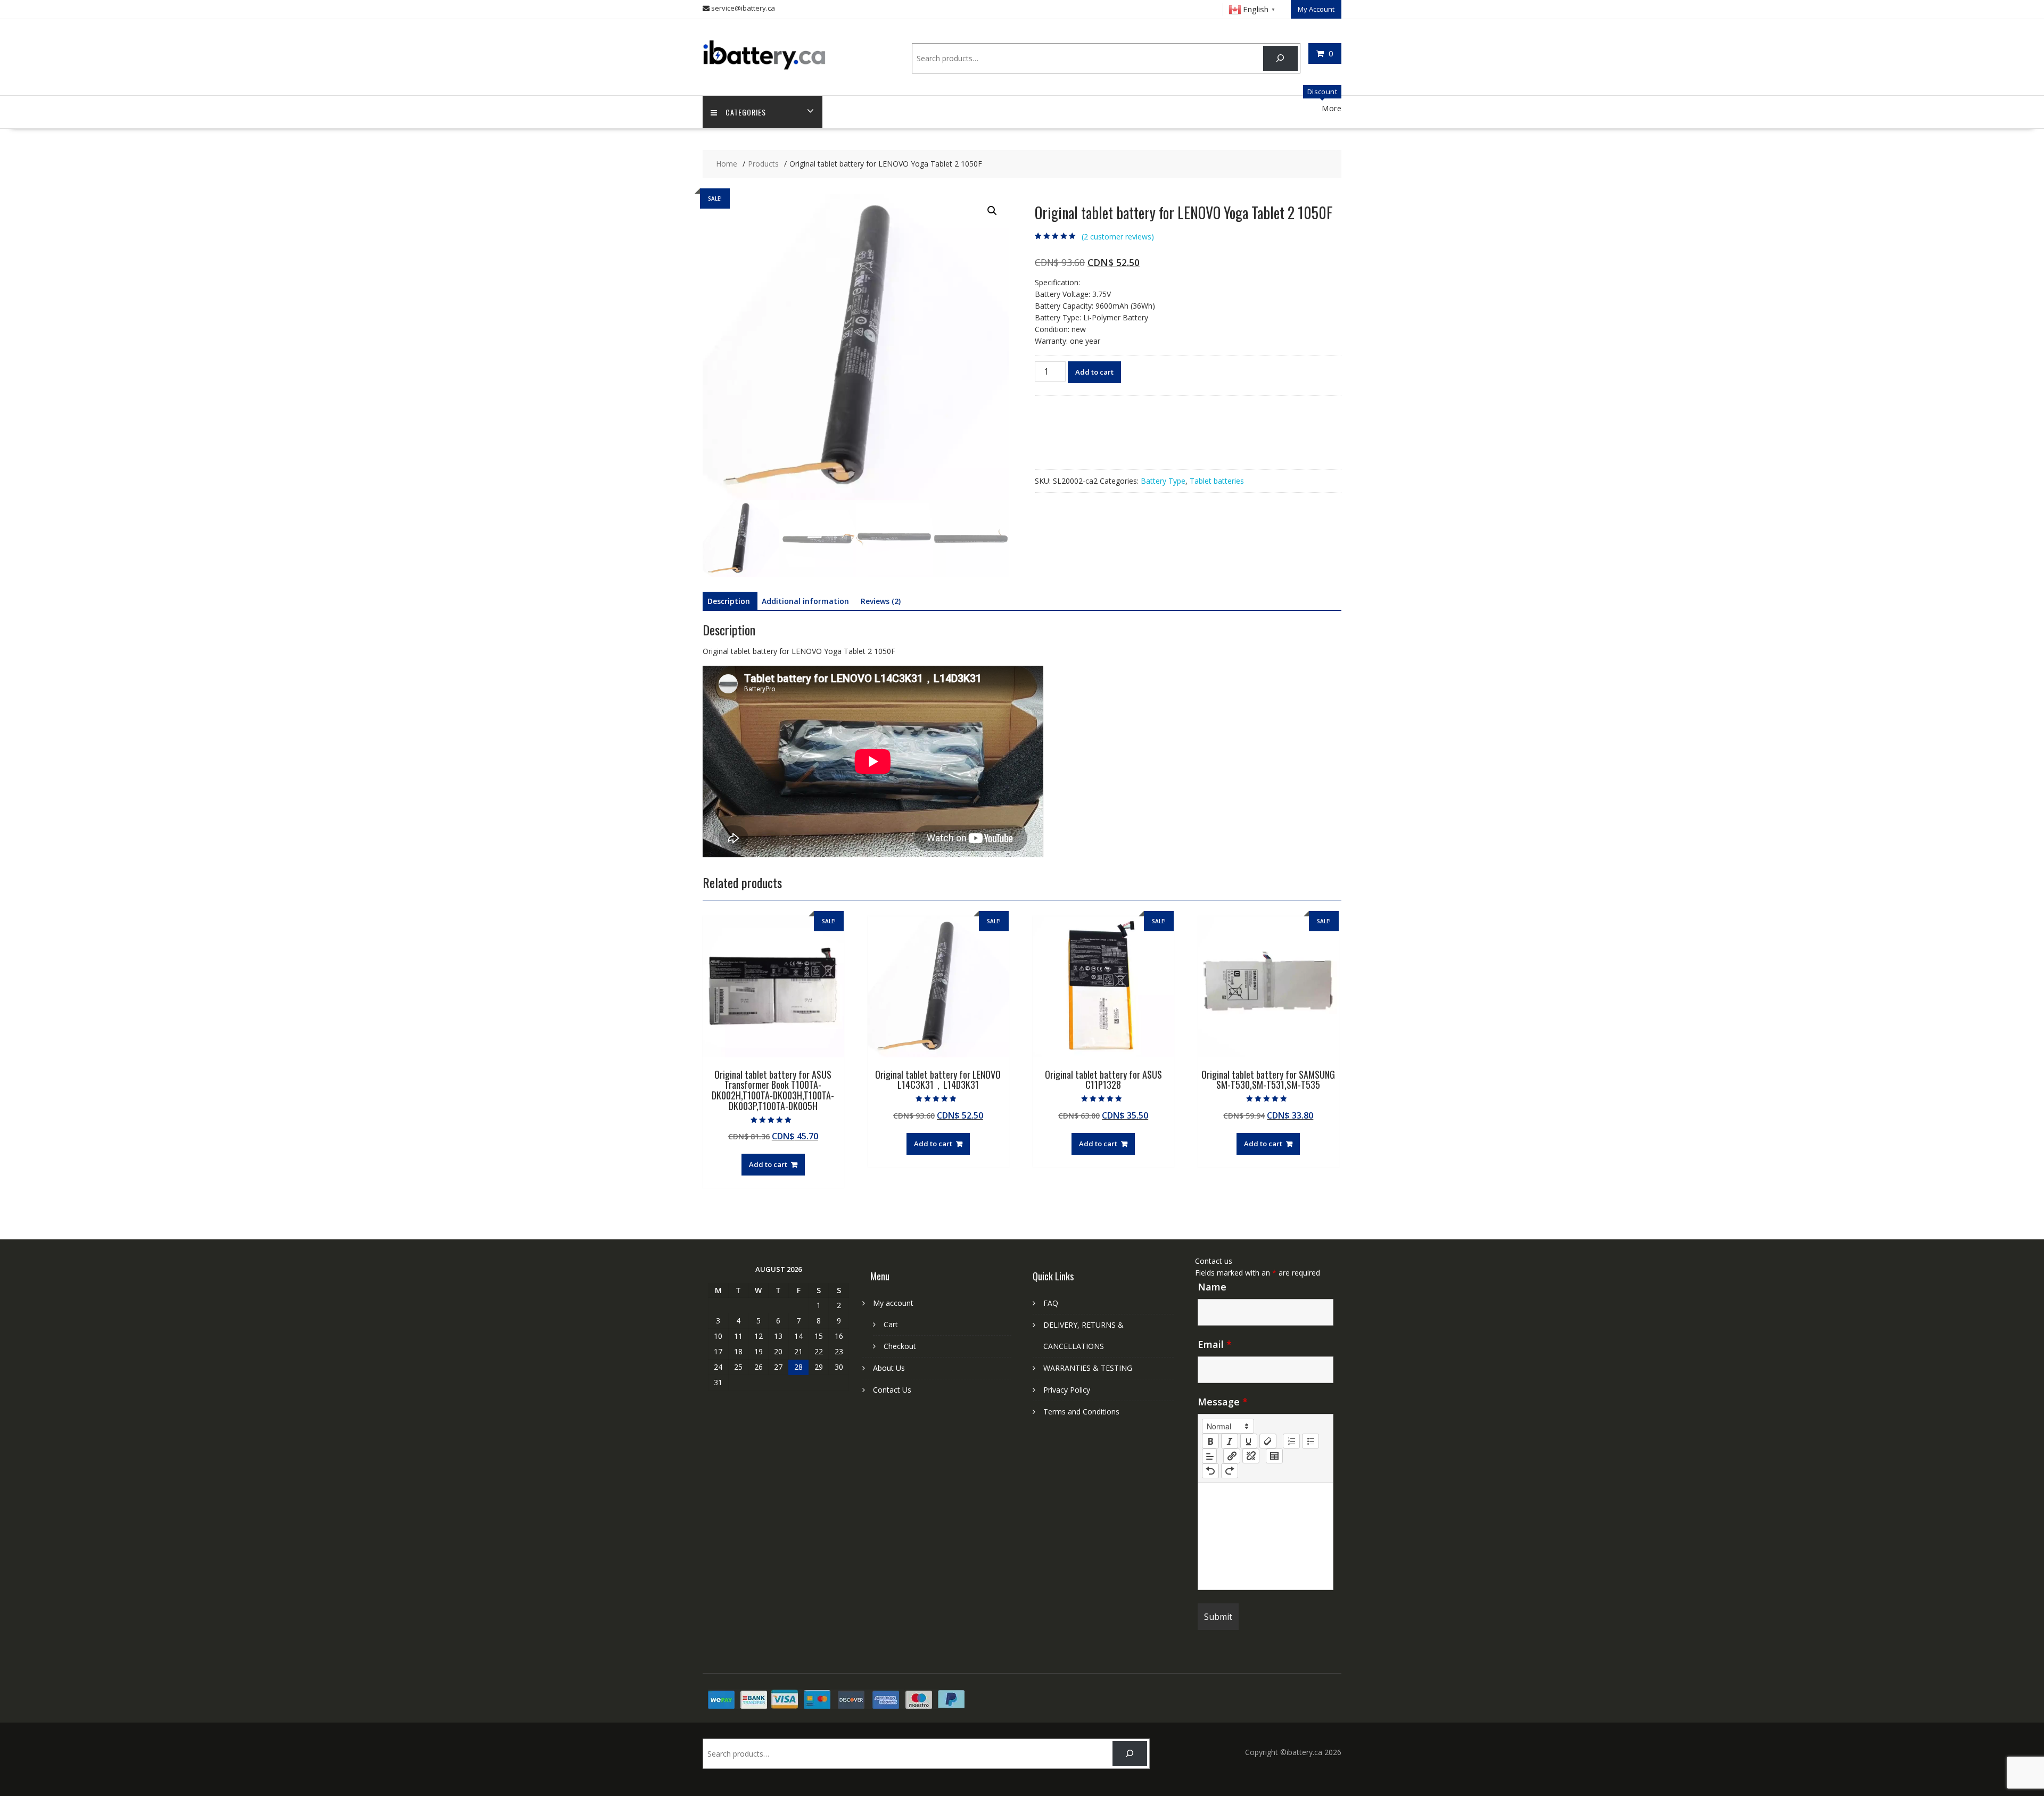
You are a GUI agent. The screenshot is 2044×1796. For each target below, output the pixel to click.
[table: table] (1274, 1456)
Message (1223, 1402)
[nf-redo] (1230, 1471)
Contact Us (892, 1390)
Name (1212, 1287)
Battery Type (1163, 481)
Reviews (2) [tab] (881, 601)
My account (893, 1303)
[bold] (1210, 1441)
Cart (891, 1324)
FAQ (1051, 1303)
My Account (1316, 9)
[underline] (1249, 1441)
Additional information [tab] (805, 601)
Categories (746, 112)
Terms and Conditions (1081, 1412)
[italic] (1230, 1441)
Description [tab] (729, 601)
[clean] (1268, 1441)
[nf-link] (1232, 1456)
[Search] (1280, 58)
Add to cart (1094, 372)
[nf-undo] (1210, 1471)
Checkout (900, 1346)
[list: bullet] (1311, 1441)
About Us (889, 1368)
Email (1215, 1344)
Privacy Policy (1067, 1390)
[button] (992, 211)
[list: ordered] (1291, 1441)
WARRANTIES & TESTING (1088, 1368)
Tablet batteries (1217, 481)
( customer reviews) (1118, 237)
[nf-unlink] (1251, 1456)
